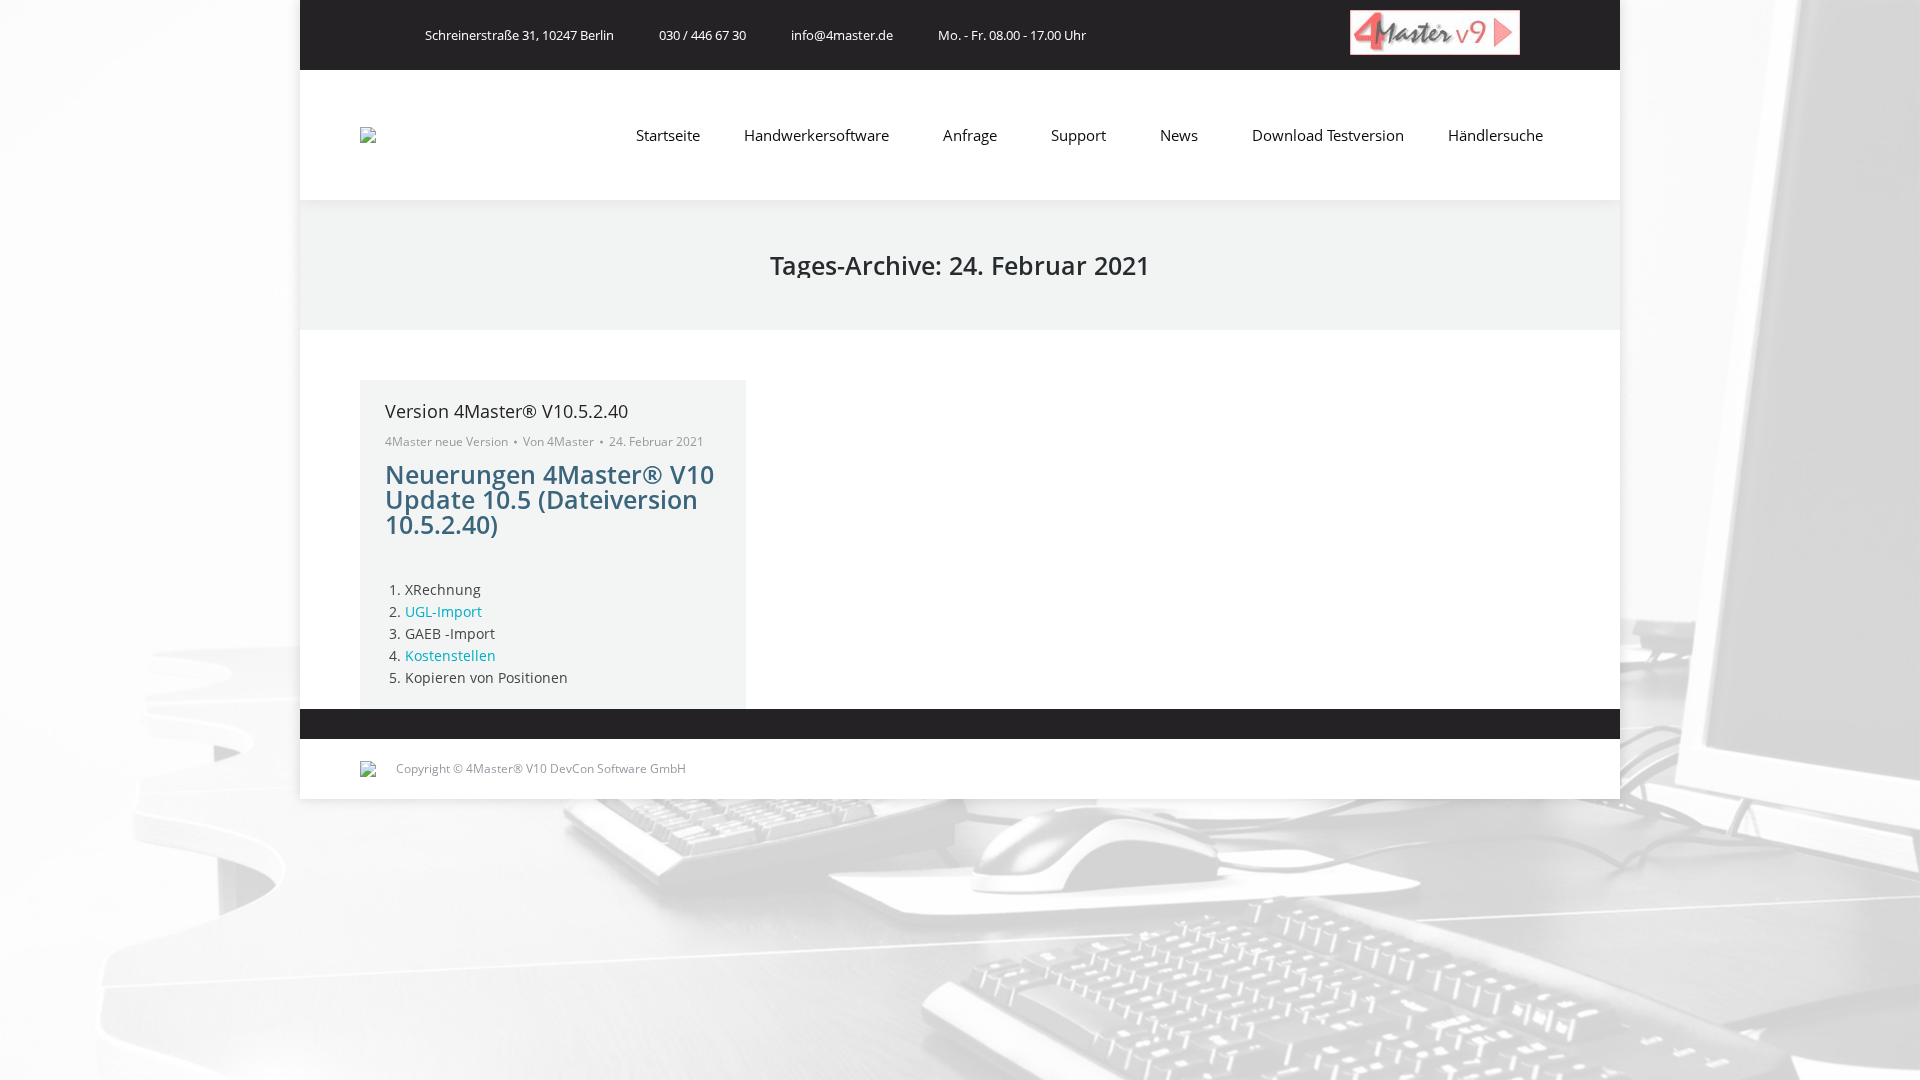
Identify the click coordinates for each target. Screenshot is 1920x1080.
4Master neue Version (446, 441)
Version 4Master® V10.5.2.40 (506, 411)
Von (558, 441)
